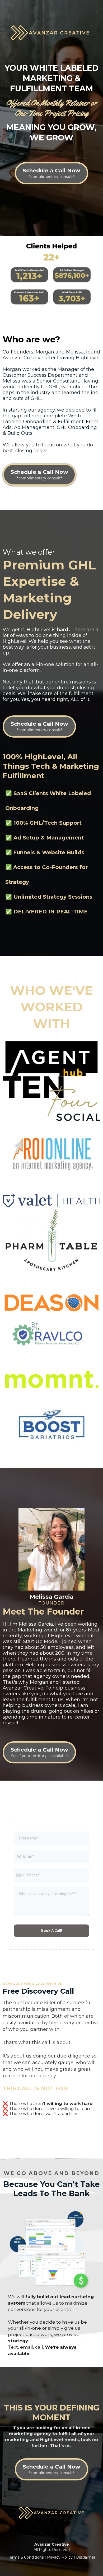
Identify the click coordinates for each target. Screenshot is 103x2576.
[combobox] (20, 1875)
